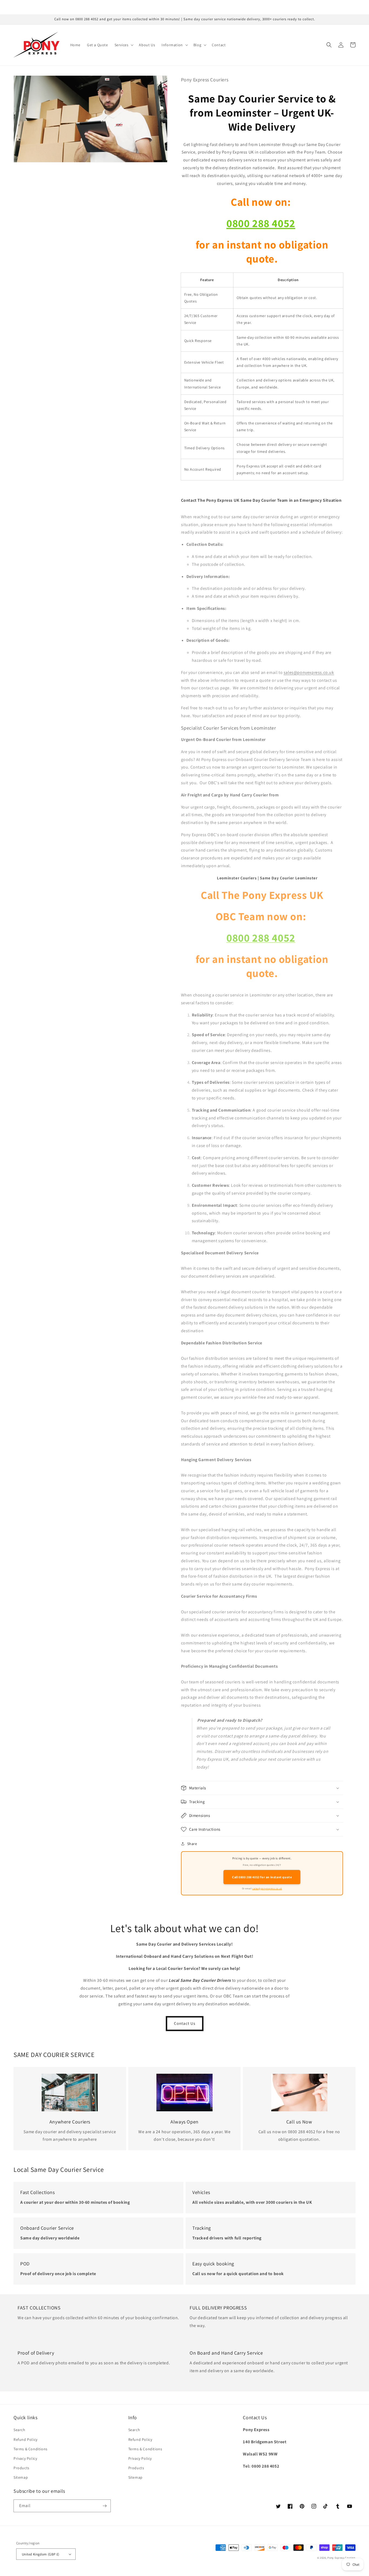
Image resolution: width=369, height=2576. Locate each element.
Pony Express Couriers (341, 2558)
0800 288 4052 (261, 223)
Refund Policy (26, 2439)
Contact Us (185, 2023)
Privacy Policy (25, 2458)
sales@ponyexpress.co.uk (309, 672)
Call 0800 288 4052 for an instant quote (262, 1877)
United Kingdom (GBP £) (41, 2554)
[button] (124, 45)
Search (19, 2430)
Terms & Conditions (31, 2449)
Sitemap (21, 2477)
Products (21, 2468)
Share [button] (192, 1844)
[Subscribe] (105, 2506)
